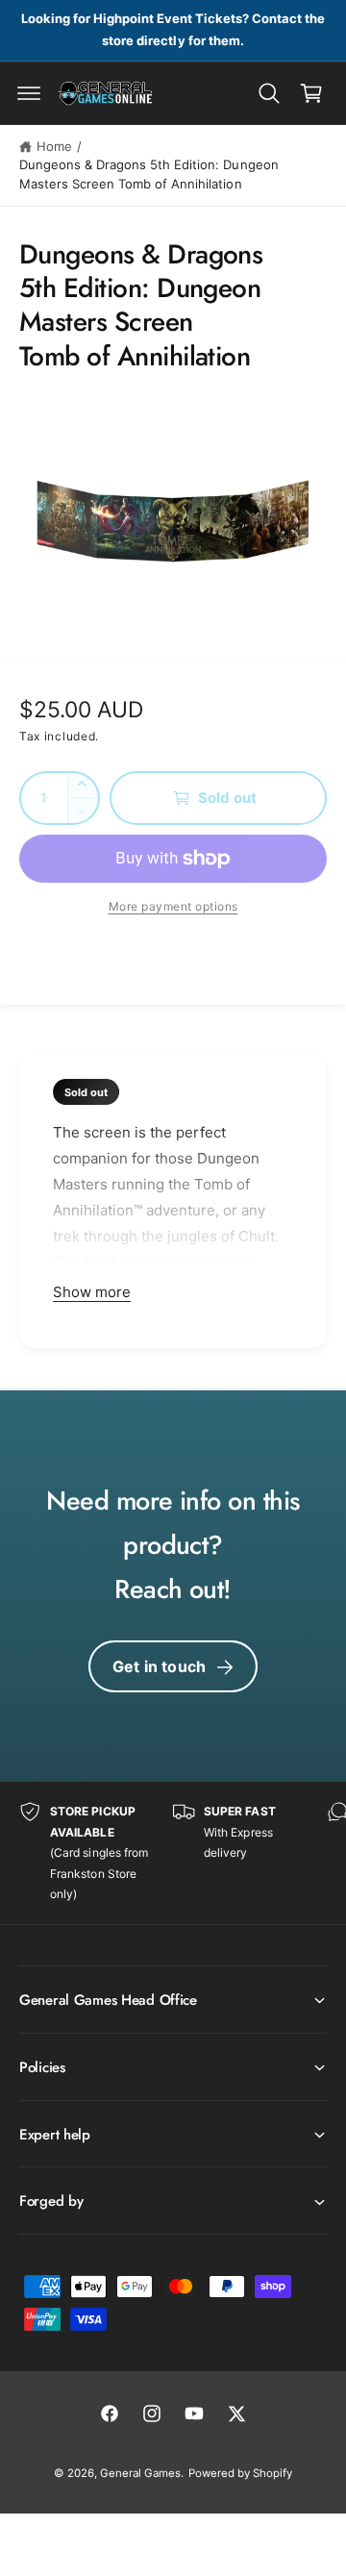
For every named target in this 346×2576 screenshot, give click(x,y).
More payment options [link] (173, 906)
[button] (29, 93)
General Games (140, 2473)
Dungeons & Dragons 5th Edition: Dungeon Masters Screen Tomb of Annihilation (149, 174)
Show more (92, 1292)
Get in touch (159, 1666)
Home (54, 146)
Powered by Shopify (240, 2473)
